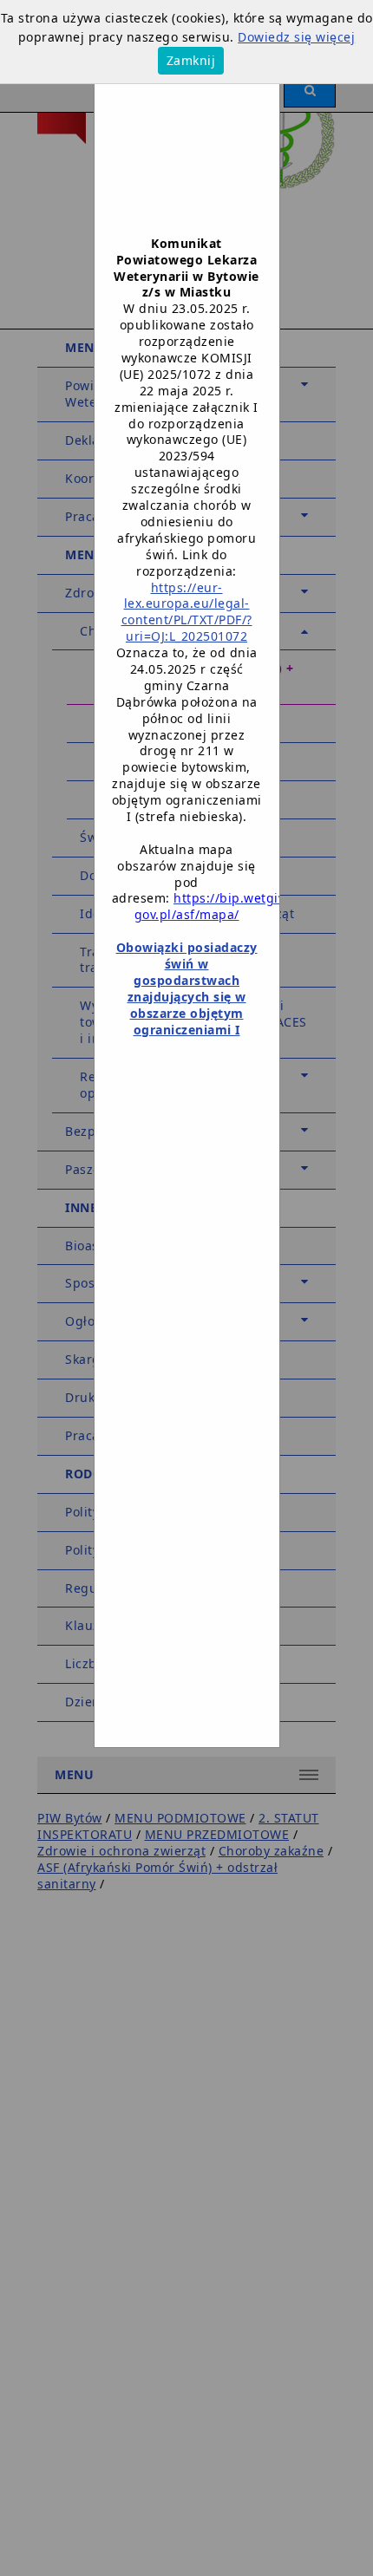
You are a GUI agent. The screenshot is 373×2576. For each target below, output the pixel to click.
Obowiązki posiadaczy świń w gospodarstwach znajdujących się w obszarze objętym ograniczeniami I (187, 988)
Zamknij (191, 60)
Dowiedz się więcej (296, 37)
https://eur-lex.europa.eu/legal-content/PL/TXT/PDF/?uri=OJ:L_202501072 (187, 612)
